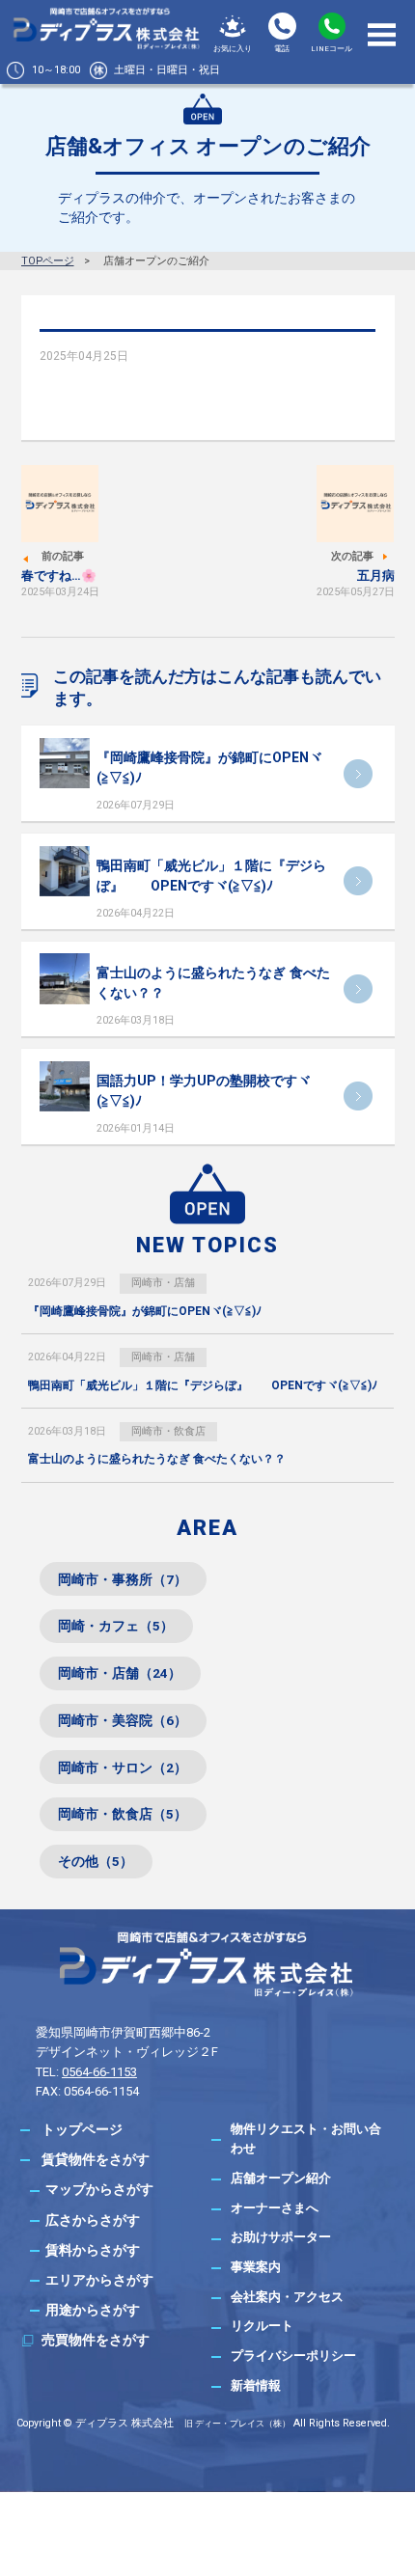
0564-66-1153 (99, 2072)
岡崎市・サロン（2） (123, 1768)
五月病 (376, 575)
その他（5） (96, 1861)
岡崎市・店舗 (163, 1283)
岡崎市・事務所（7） (123, 1579)
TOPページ (48, 261)
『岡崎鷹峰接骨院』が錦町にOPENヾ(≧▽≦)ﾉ (145, 1311)
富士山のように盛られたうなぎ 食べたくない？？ (157, 1459)
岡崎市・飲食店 (168, 1431)
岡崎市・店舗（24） (120, 1673)
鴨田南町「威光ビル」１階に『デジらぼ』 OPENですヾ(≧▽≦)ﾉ (203, 1385)
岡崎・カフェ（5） (116, 1626)
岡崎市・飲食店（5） (123, 1814)
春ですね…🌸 (59, 575)
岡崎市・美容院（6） (123, 1720)
